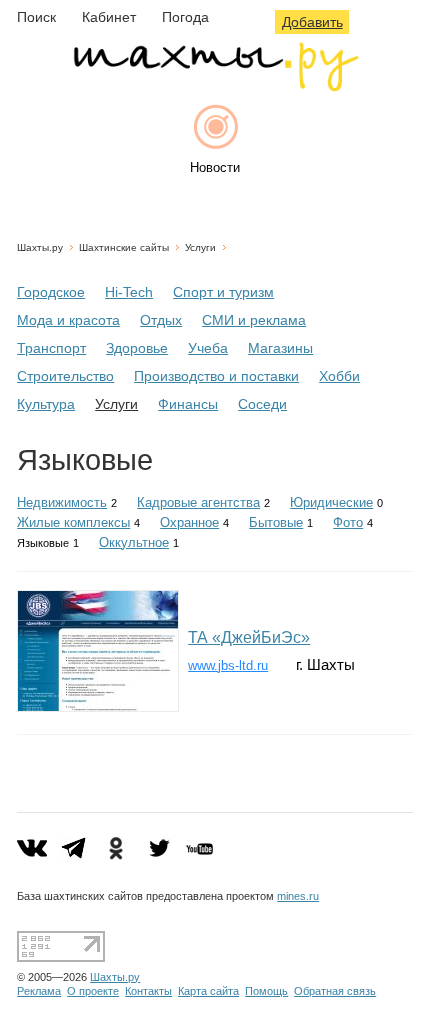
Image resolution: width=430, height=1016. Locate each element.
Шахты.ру (40, 247)
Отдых (161, 320)
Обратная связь (335, 991)
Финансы (188, 404)
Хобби (339, 376)
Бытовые (276, 522)
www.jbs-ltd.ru (228, 665)
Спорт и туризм (223, 292)
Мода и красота (68, 320)
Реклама (39, 991)
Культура (46, 404)
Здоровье (137, 348)
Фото (348, 522)
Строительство (65, 376)
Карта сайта (208, 991)
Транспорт (51, 348)
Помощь (266, 991)
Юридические (331, 502)
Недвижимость (62, 502)
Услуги (200, 247)
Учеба (208, 348)
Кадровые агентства (198, 502)
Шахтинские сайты (124, 247)
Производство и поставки (216, 376)
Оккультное (134, 542)
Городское (51, 292)
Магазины (280, 348)
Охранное (189, 522)
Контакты (148, 991)
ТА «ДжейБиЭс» (249, 637)
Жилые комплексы (73, 522)
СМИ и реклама (254, 320)
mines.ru (298, 896)
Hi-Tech (129, 292)
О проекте (93, 991)
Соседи (262, 404)
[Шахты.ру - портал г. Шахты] (215, 86)
